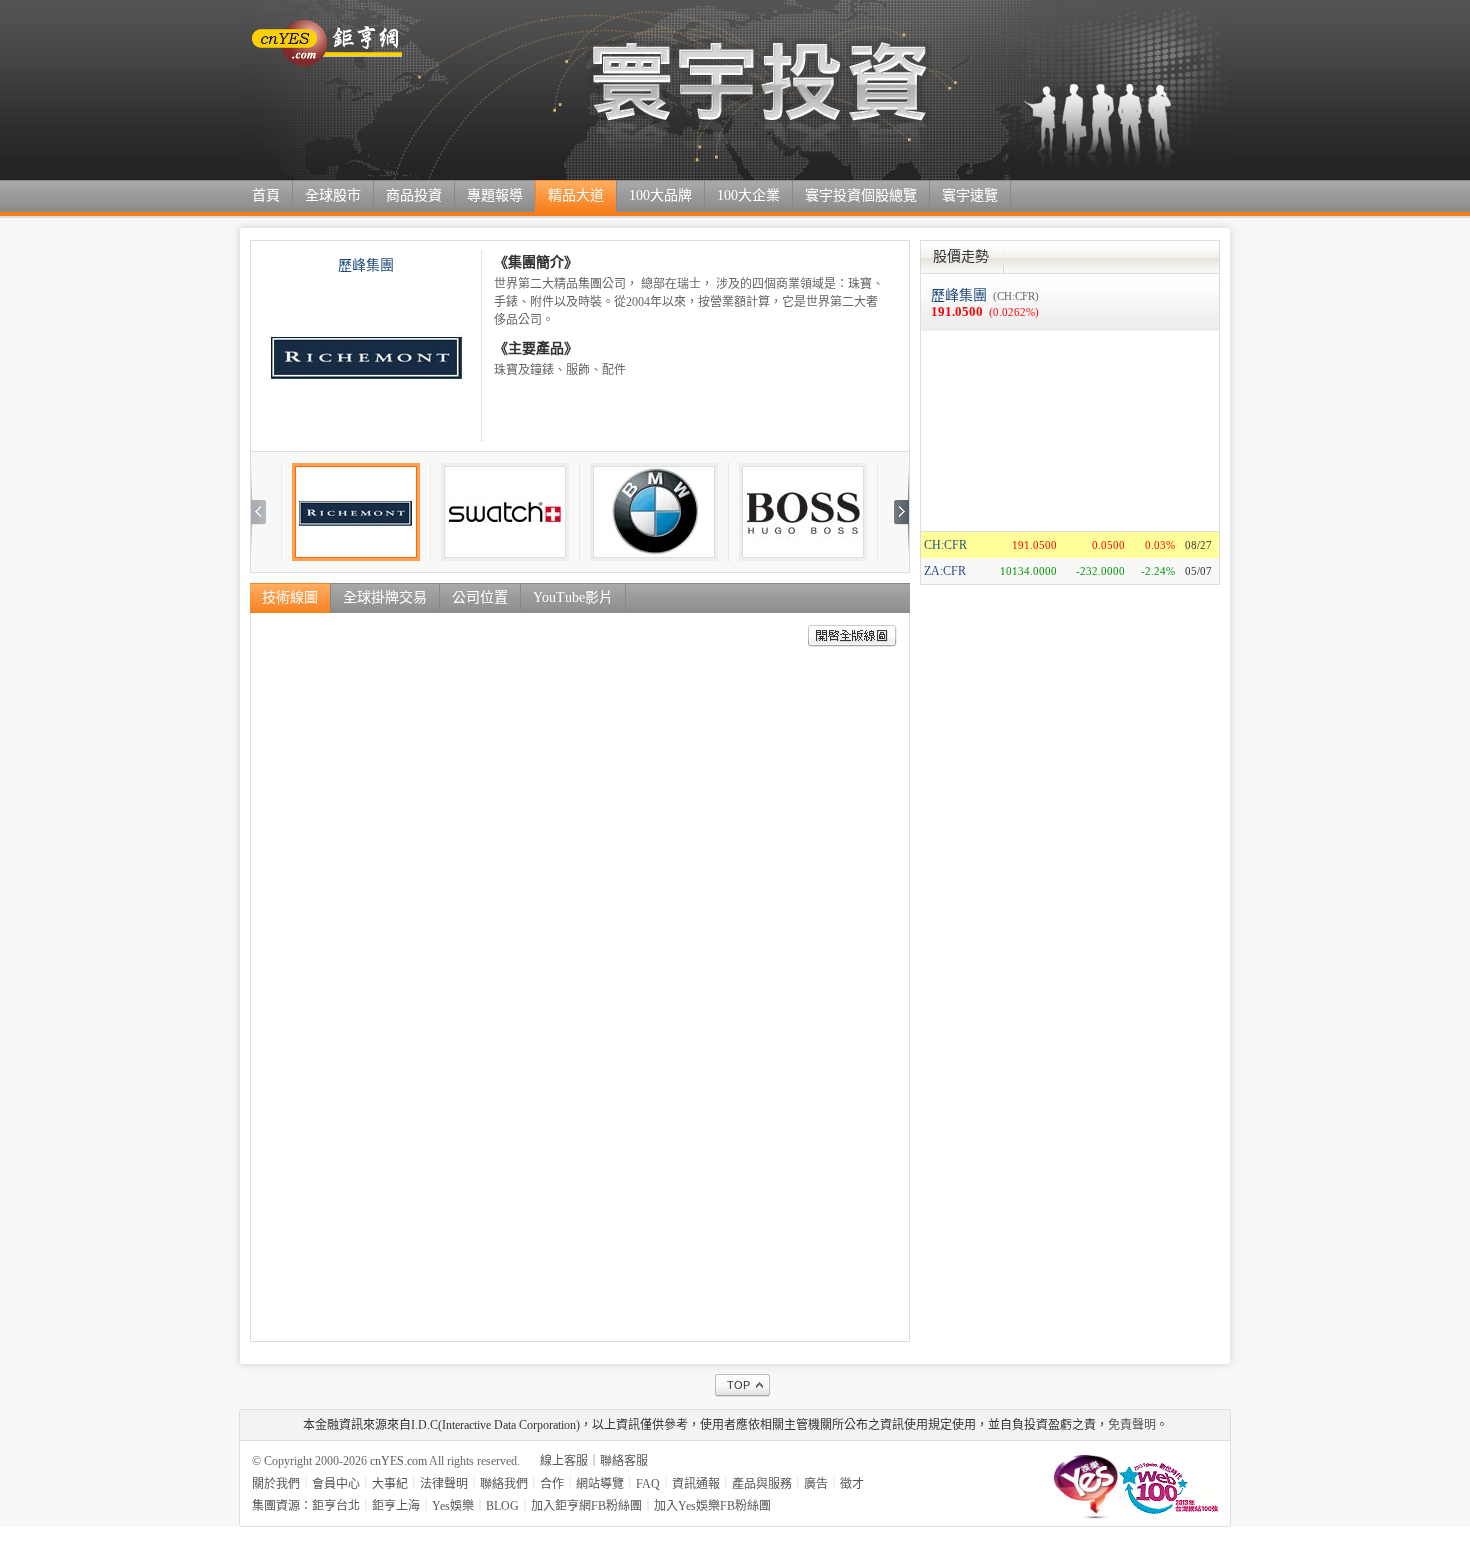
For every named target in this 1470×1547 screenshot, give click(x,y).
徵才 (852, 1484)
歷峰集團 (366, 265)
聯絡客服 (624, 1461)
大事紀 (390, 1484)
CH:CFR (945, 545)
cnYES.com (398, 1461)
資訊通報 (696, 1484)
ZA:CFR (945, 571)
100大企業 (748, 195)
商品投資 (414, 195)
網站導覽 (600, 1484)
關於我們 (276, 1484)
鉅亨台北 (336, 1506)
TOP (738, 1385)
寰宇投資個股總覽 (861, 195)
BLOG (502, 1506)
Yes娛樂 (453, 1506)
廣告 (816, 1484)
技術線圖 (290, 597)
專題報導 (495, 195)
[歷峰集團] (366, 361)
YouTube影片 (573, 597)
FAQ (648, 1484)
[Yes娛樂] (1086, 1484)
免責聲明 (1132, 1425)
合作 (552, 1484)
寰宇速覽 (970, 195)
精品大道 (576, 195)
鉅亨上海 (396, 1506)
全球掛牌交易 (385, 597)
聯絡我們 (504, 1484)
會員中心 (336, 1484)
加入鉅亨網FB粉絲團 (586, 1506)
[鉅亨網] (327, 62)
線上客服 (564, 1461)
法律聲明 (444, 1484)
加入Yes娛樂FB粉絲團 (712, 1506)
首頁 (266, 195)
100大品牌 (660, 195)
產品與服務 (762, 1484)
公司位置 (480, 597)
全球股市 (333, 195)
